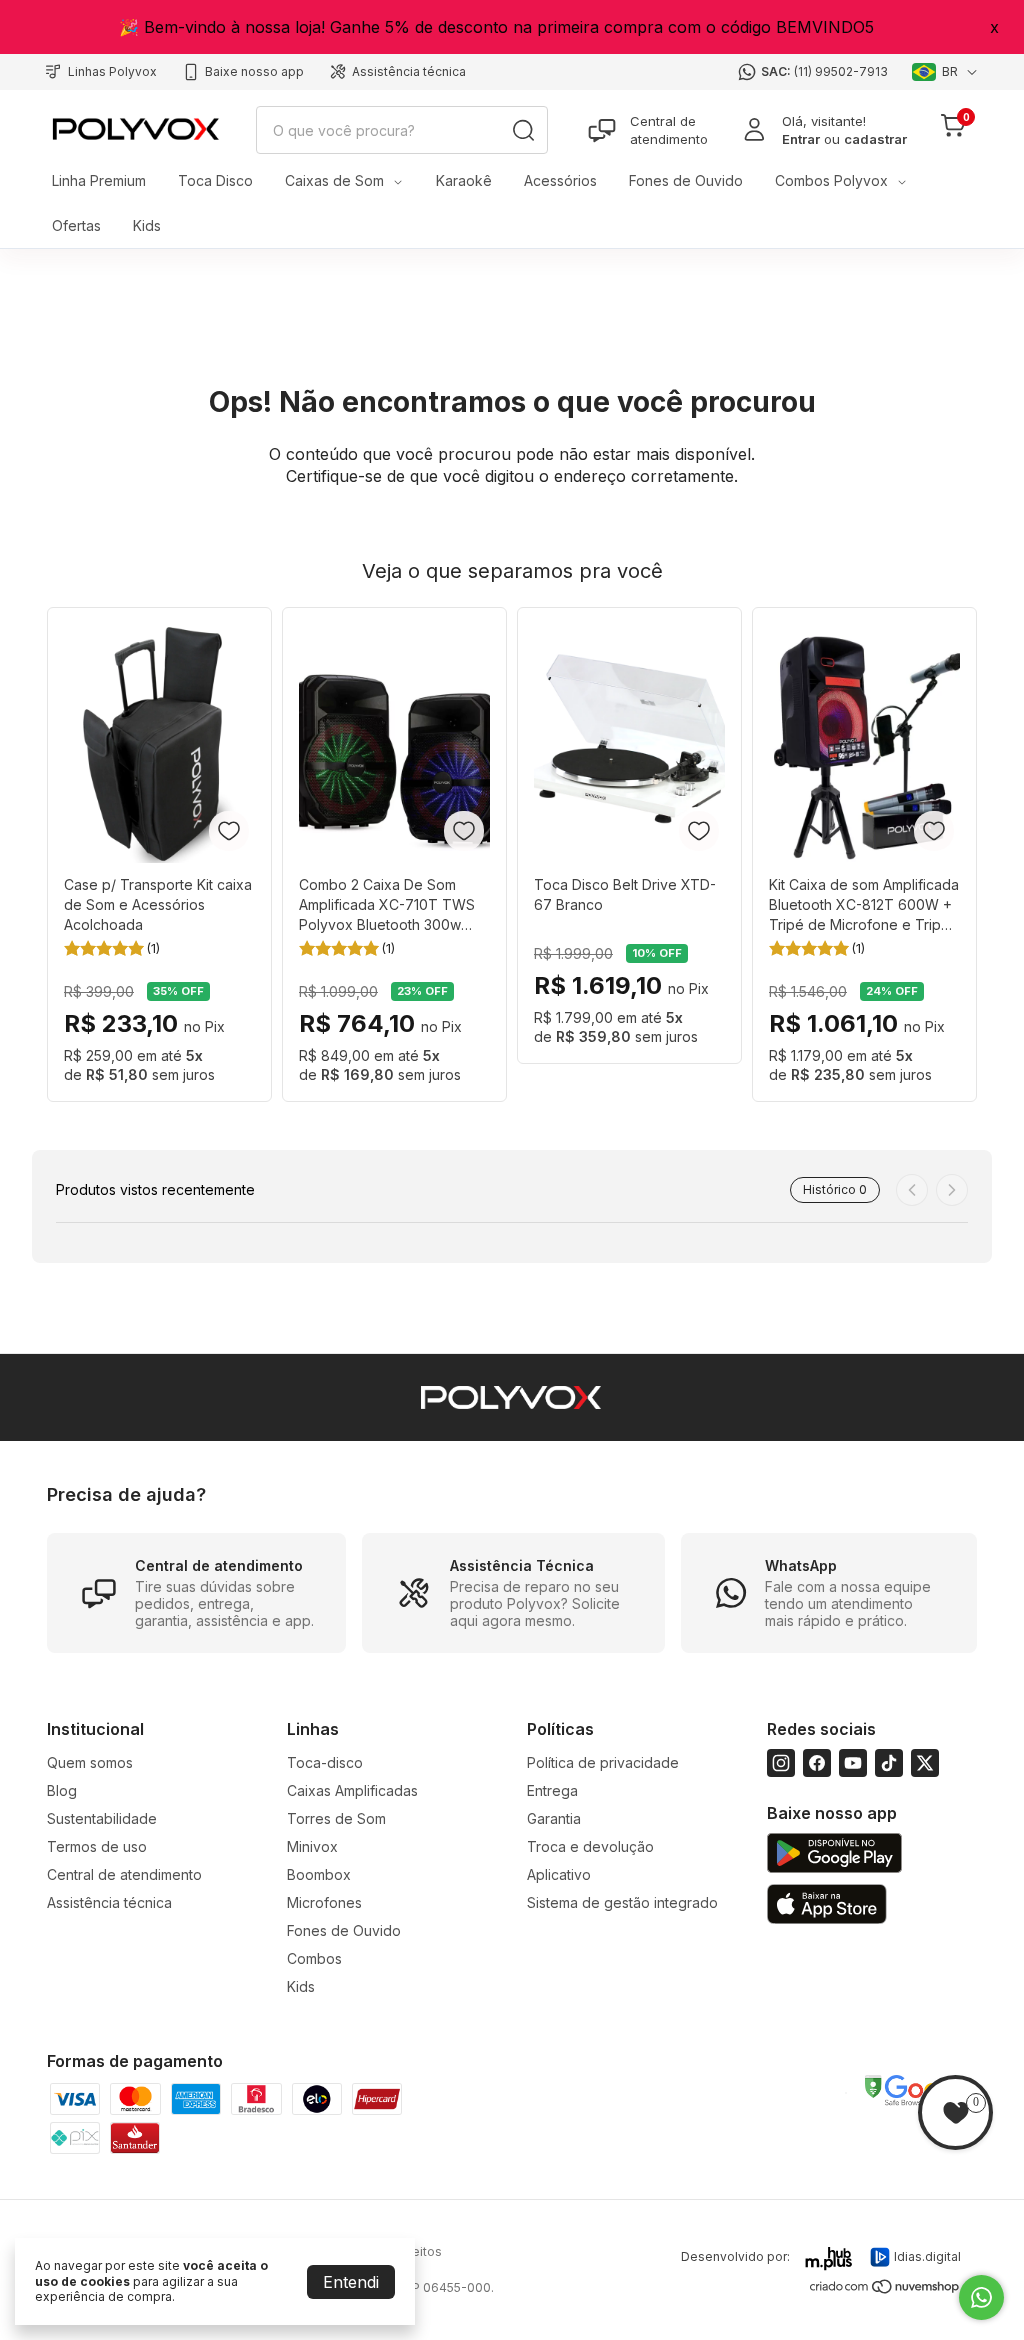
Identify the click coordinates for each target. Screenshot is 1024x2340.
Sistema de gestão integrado (622, 1902)
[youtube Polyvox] (853, 1763)
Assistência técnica (409, 71)
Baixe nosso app (254, 71)
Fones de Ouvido (686, 180)
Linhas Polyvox (112, 71)
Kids (147, 225)
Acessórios (560, 180)
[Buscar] (523, 130)
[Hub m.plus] (830, 2259)
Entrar (801, 139)
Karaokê (464, 180)
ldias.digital (927, 2256)
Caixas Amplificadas (352, 1790)
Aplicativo (559, 1874)
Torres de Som (336, 1818)
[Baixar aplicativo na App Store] (827, 1905)
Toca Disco (215, 180)
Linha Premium (99, 180)
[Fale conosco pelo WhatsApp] (981, 2297)
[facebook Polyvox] (817, 1763)
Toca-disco (325, 1762)
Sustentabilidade (102, 1818)
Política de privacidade (603, 1762)
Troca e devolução (590, 1846)
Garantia (554, 1818)
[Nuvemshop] (885, 2290)
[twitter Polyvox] (925, 1763)
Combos (314, 1958)
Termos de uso (97, 1846)
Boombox (319, 1874)
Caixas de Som (334, 180)
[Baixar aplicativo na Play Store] (834, 1854)
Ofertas (76, 225)
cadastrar (875, 139)
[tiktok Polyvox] (889, 1763)
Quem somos (90, 1762)
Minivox (312, 1846)
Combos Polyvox (831, 180)
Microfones (324, 1902)
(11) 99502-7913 (841, 71)
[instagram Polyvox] (781, 1763)
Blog (62, 1790)
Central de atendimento (669, 130)
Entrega (552, 1790)
